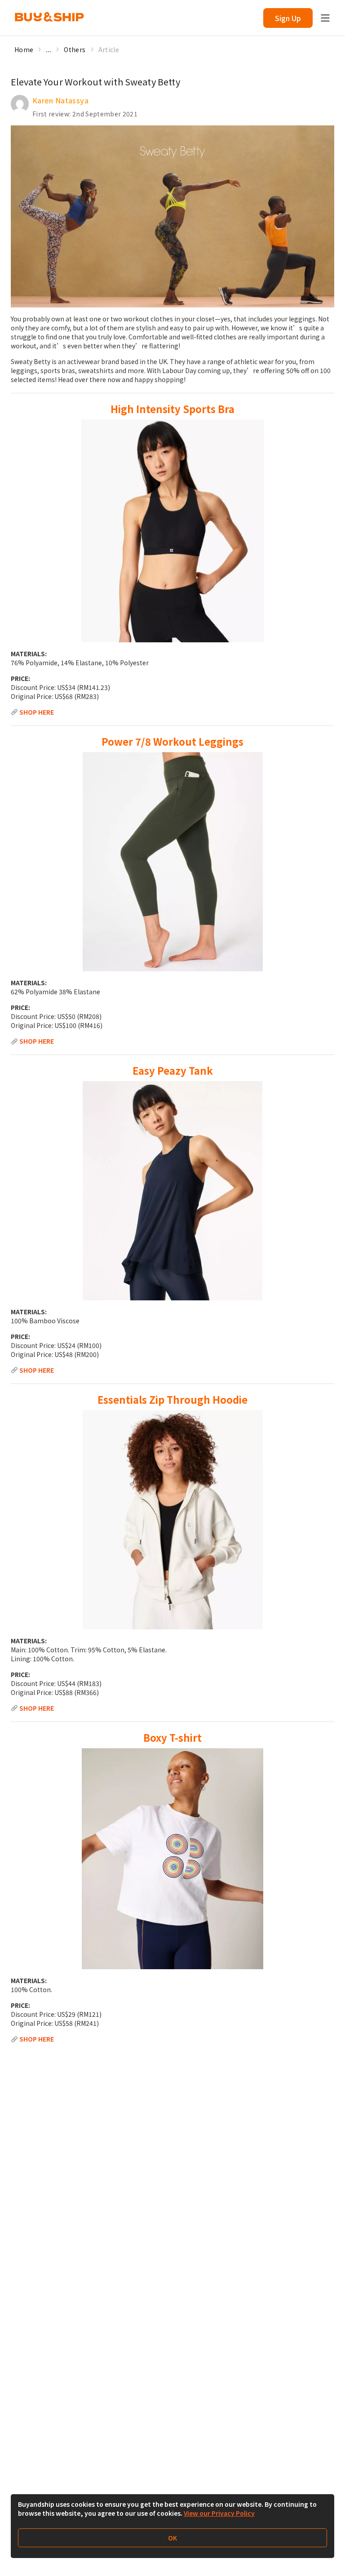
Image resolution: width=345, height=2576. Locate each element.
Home (24, 49)
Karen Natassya (60, 100)
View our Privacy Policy (219, 2513)
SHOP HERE (37, 712)
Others (75, 49)
